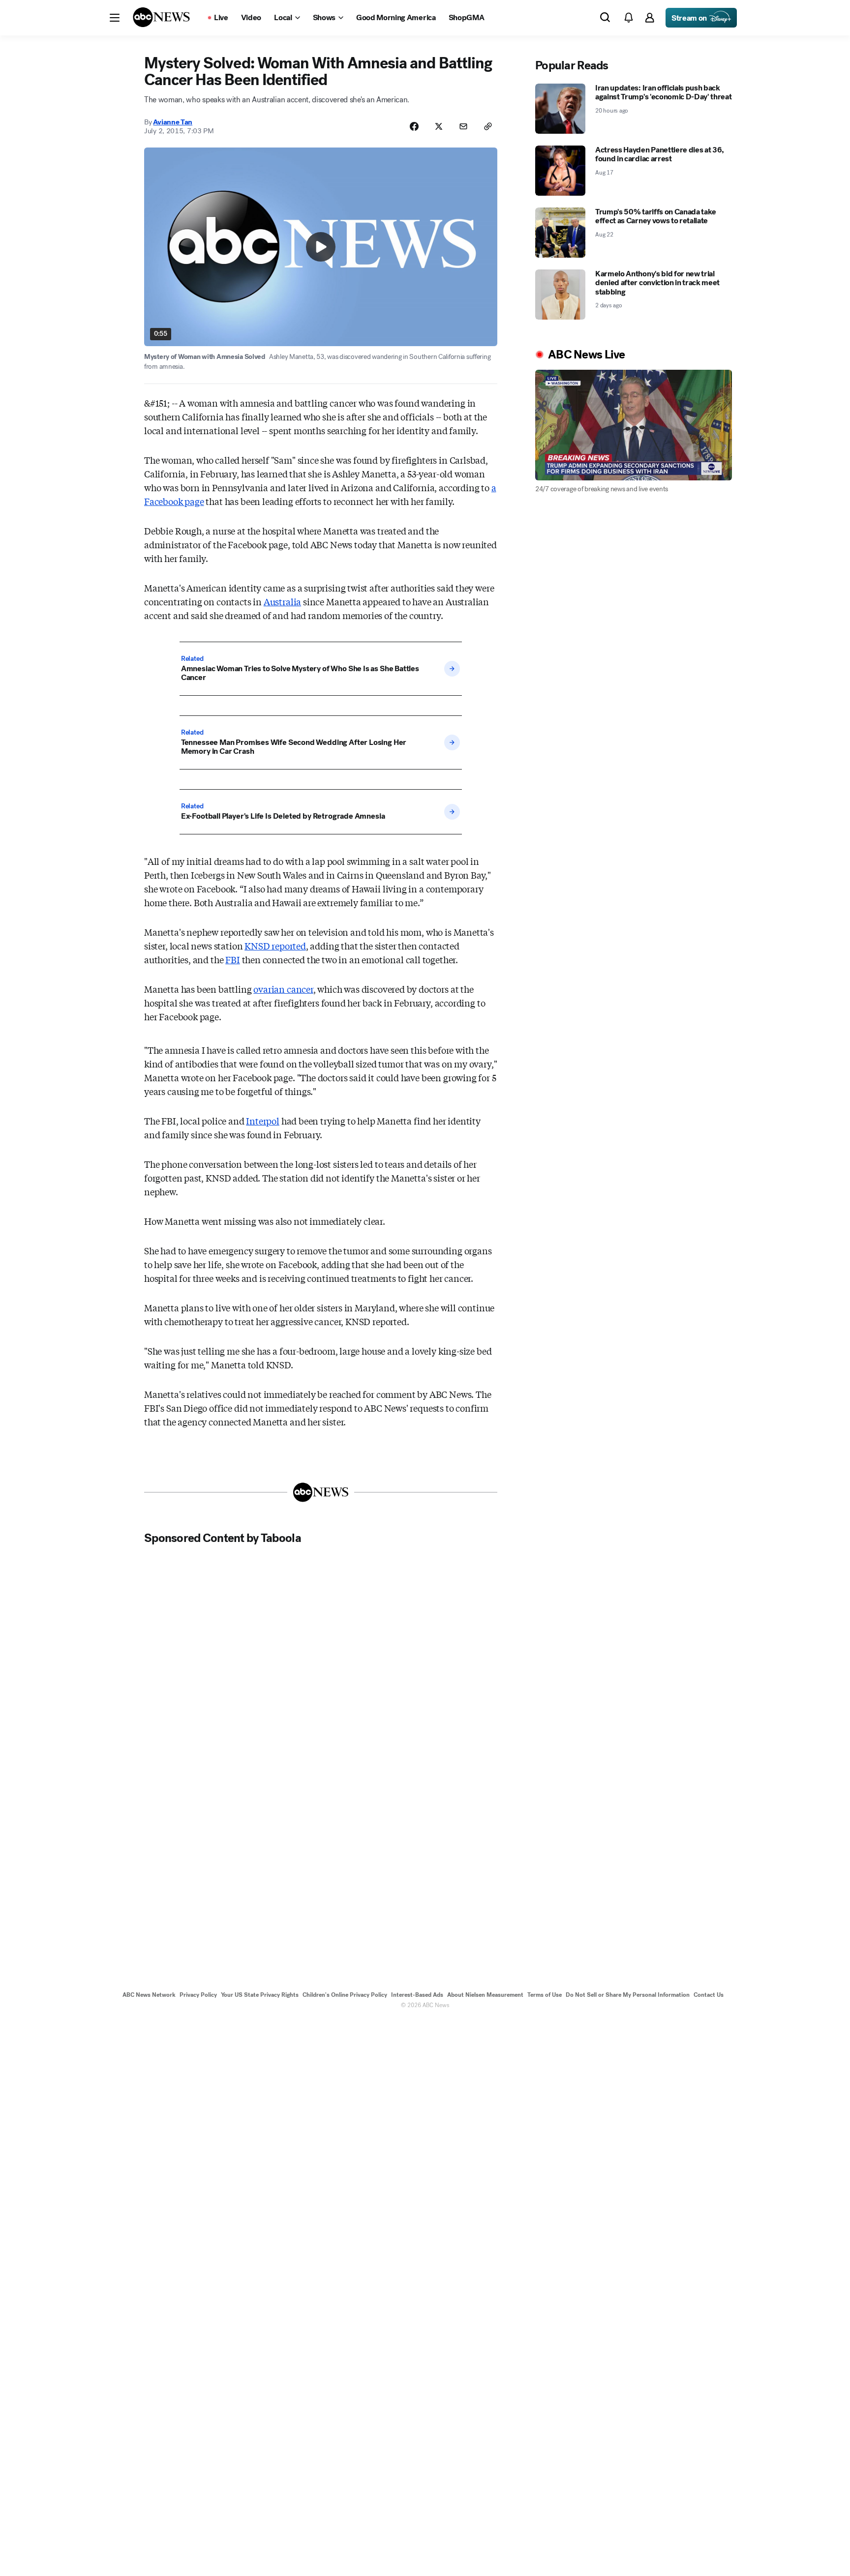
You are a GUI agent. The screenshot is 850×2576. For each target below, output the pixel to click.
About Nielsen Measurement (485, 1995)
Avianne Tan (173, 122)
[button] (115, 18)
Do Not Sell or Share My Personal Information (628, 1995)
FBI (232, 959)
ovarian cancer (283, 989)
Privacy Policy (198, 1995)
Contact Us (709, 1995)
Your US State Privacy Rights (260, 1995)
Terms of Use (545, 1995)
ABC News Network (149, 1995)
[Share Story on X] (439, 126)
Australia (282, 601)
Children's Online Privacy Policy (345, 1995)
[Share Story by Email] (463, 126)
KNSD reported (275, 946)
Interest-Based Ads (417, 1995)
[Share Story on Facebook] (414, 126)
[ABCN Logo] (161, 17)
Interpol (263, 1121)
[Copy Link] (488, 126)
